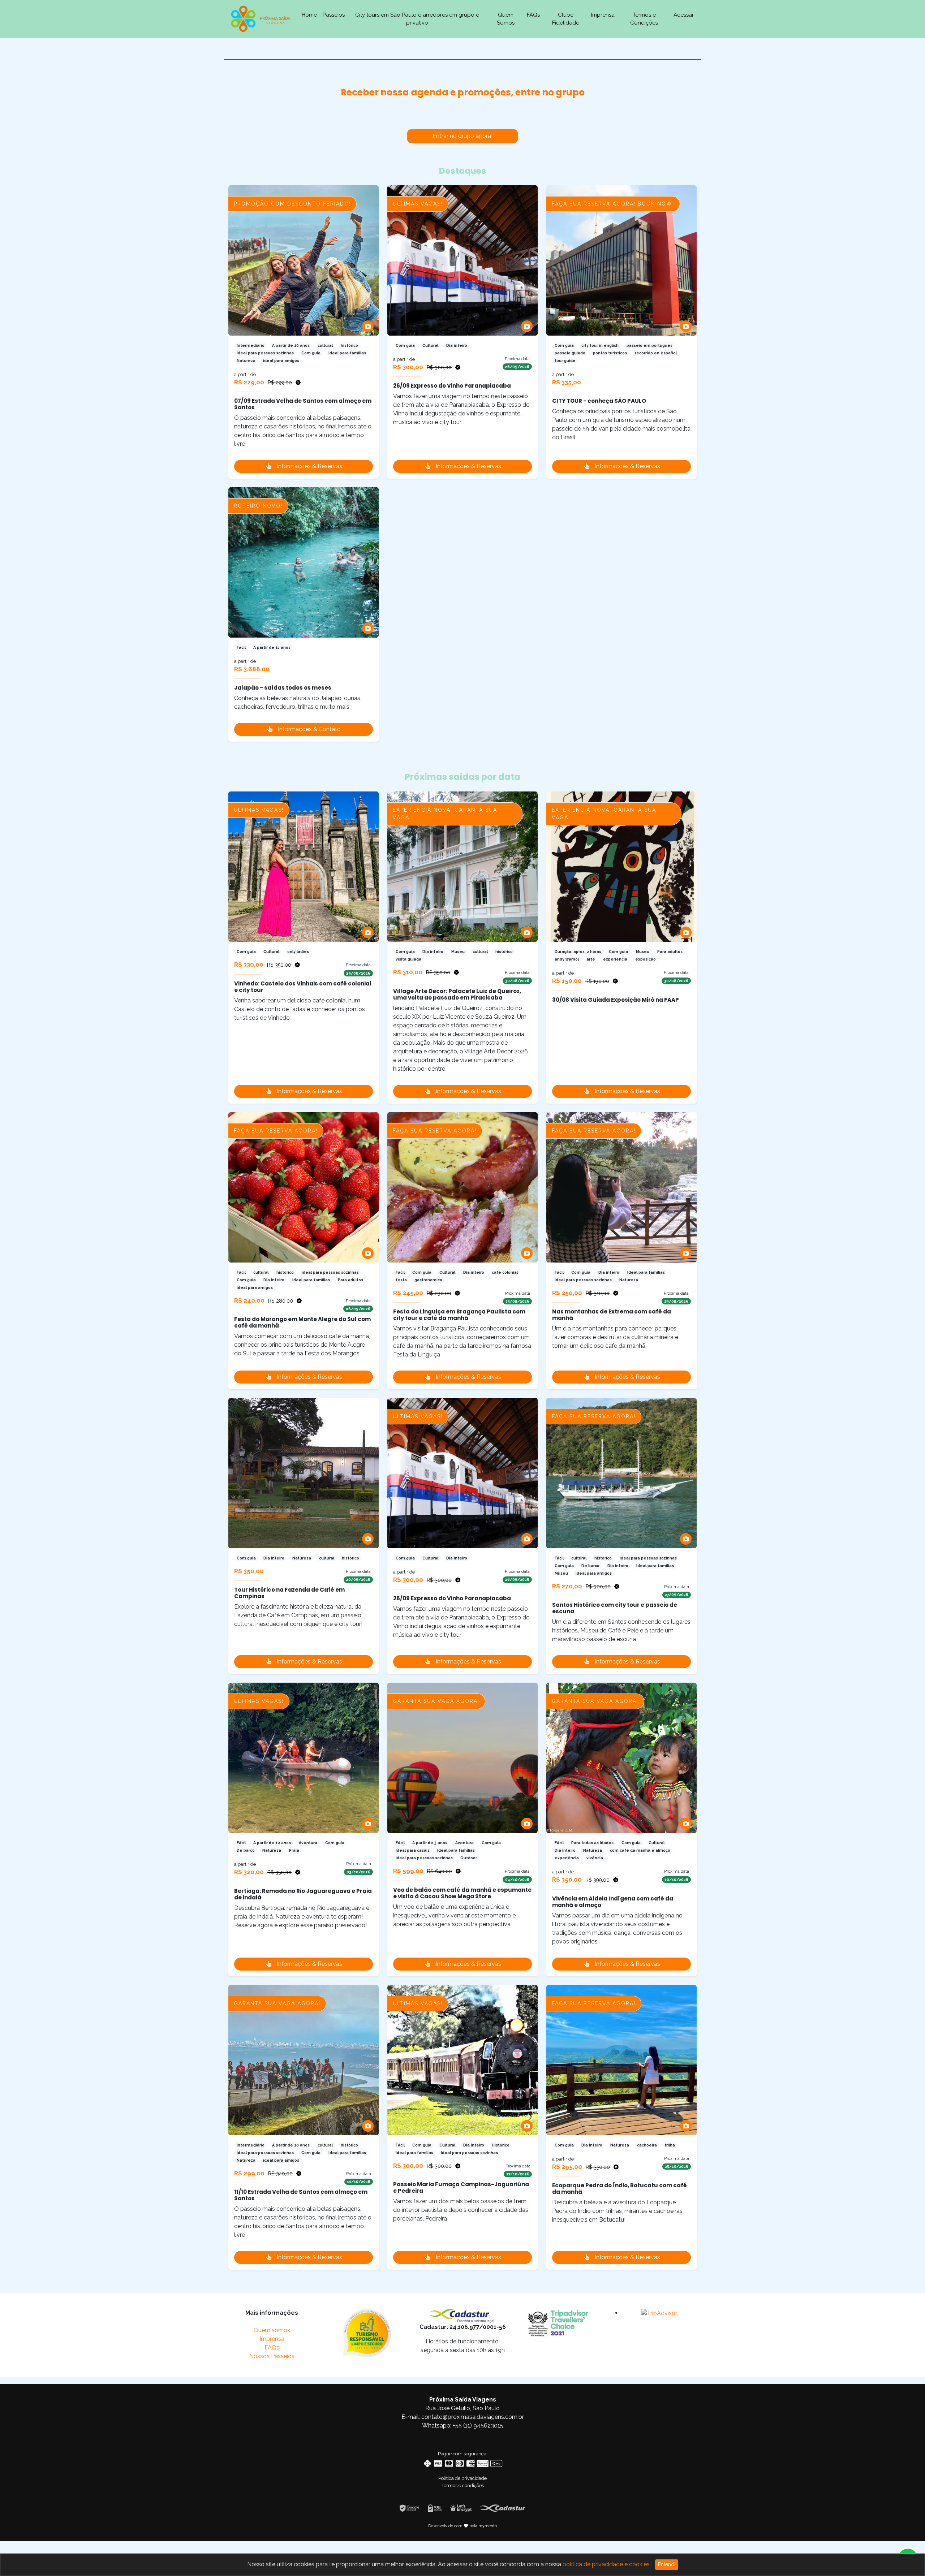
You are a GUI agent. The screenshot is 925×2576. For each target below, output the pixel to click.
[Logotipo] (261, 18)
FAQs (533, 15)
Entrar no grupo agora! (462, 136)
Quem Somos (506, 19)
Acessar (684, 15)
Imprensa (603, 15)
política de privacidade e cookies (606, 2564)
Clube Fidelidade (566, 19)
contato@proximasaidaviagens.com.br (473, 2417)
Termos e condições (463, 2486)
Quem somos (272, 2330)
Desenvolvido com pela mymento (463, 2526)
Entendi (667, 2564)
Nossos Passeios (272, 2356)
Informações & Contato (309, 729)
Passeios (334, 15)
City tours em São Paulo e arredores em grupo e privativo (417, 19)
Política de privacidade (462, 2478)
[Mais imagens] (368, 326)
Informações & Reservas (309, 466)
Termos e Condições (644, 19)
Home (309, 15)
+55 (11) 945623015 (478, 2426)
